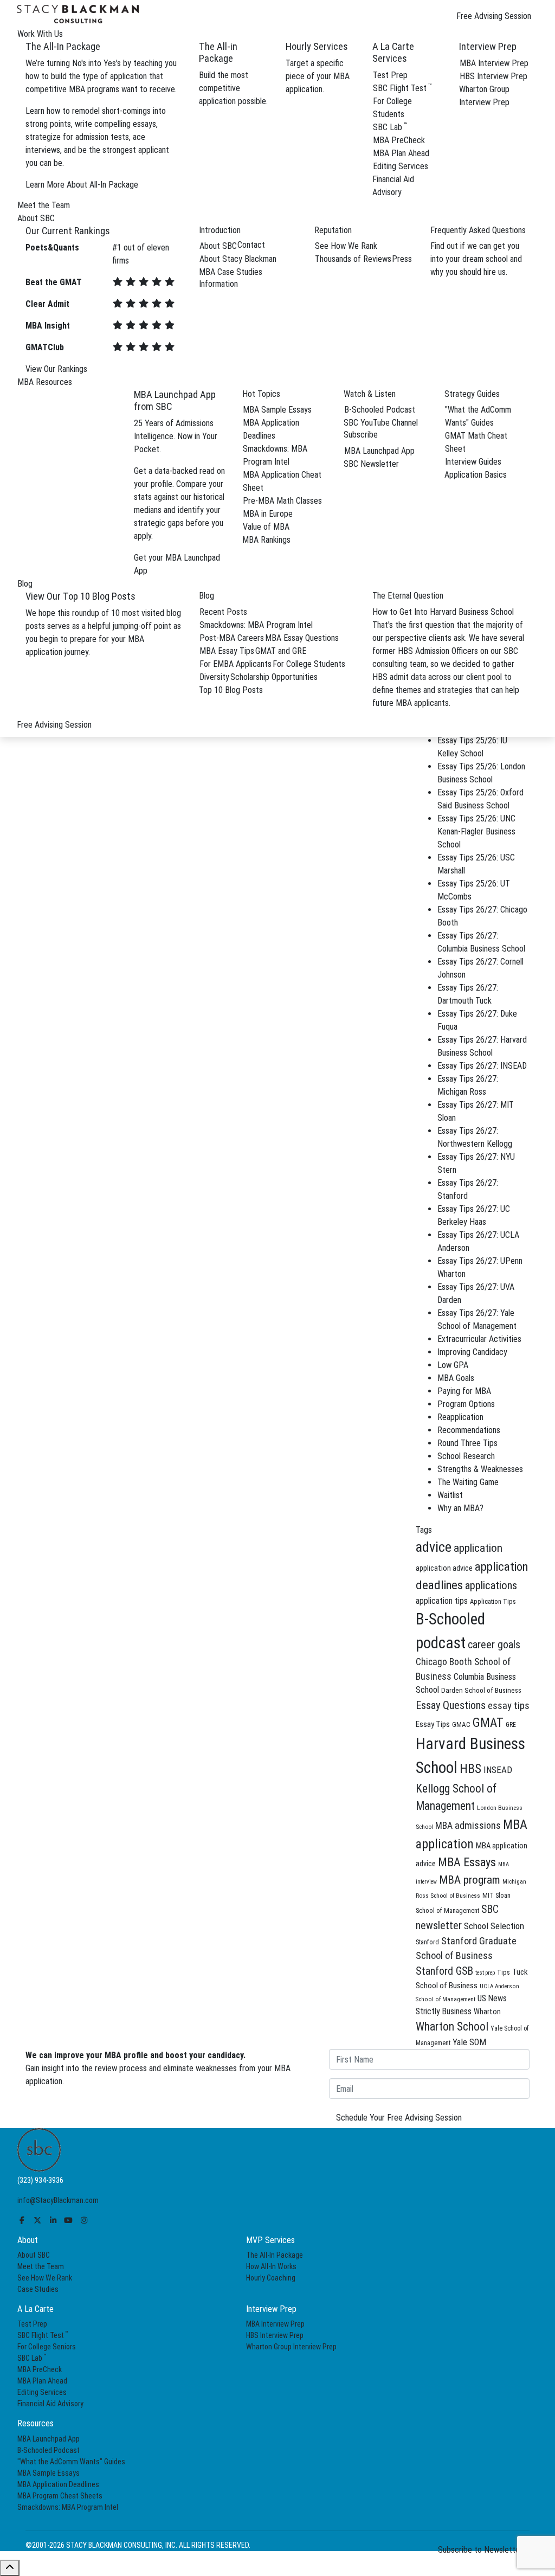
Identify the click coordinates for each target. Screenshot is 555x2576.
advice (434, 1547)
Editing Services (401, 166)
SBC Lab (390, 127)
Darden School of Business (481, 1690)
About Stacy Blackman (238, 259)
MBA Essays (467, 1862)
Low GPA (453, 1365)
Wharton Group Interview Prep (291, 2347)
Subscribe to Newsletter (480, 2550)
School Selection (494, 1926)
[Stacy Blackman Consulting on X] (38, 2220)
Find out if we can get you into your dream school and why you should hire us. (476, 259)
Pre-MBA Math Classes (282, 501)
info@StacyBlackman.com (58, 2200)
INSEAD (498, 1770)
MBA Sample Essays (277, 410)
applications (491, 1585)
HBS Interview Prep (493, 76)
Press (402, 259)
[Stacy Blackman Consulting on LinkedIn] (53, 2220)
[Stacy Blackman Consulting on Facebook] (22, 2220)
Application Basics (476, 475)
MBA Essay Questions (302, 638)
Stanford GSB (444, 1971)
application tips (442, 1601)
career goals (494, 1645)
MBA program (470, 1880)
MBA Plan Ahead (401, 153)
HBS (470, 1769)
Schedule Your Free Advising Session (399, 2118)
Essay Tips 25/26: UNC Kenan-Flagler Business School (476, 831)
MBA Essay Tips (227, 651)
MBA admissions (468, 1826)
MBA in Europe (268, 514)
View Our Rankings (56, 369)
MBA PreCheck (399, 140)
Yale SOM (469, 2042)
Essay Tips (433, 1724)
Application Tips (493, 1601)
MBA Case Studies (231, 272)
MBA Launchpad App (379, 451)
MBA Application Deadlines (58, 2484)
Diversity (214, 677)
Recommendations (469, 1430)
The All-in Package (218, 52)
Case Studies (38, 2289)
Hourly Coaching (271, 2278)
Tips (504, 1973)
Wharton (487, 2012)
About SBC (218, 246)
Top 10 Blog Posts (231, 690)
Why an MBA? (460, 1508)
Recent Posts (223, 612)
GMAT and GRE (281, 651)
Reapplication (460, 1417)
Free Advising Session (494, 16)
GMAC (461, 1724)
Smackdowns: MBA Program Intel (256, 625)
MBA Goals (456, 1378)
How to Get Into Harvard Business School (443, 612)
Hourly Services (317, 46)
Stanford (427, 1942)
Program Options (466, 1404)
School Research (466, 1456)
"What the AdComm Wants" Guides (71, 2462)
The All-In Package (275, 2255)
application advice (444, 1568)
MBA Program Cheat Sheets (60, 2496)
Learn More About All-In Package (82, 185)
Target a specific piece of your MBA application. (318, 76)
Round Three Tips (467, 1443)
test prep (485, 1973)
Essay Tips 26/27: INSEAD (482, 1066)
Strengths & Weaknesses (480, 1469)
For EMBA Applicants (235, 664)
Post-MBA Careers (232, 638)
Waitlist (450, 1495)
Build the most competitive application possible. (233, 88)
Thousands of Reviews (353, 259)
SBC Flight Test (402, 88)
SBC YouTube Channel (381, 423)
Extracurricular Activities (479, 1339)
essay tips (509, 1706)
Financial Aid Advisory (50, 2404)
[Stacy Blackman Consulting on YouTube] (69, 2220)
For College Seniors (47, 2347)
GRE (511, 1725)
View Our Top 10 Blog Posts (80, 596)
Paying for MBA (464, 1391)
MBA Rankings (266, 540)
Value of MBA (266, 527)
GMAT (488, 1723)
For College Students (309, 664)
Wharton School (452, 2026)
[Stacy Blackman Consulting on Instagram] (84, 2220)
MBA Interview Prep (494, 63)
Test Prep (390, 75)
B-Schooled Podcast (380, 410)
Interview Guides (473, 462)
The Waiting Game (468, 1482)
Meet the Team (41, 2266)
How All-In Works (271, 2266)
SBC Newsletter (371, 464)
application (478, 1548)
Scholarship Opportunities (274, 677)
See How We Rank (346, 246)
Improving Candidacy (472, 1352)
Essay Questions (451, 1705)
